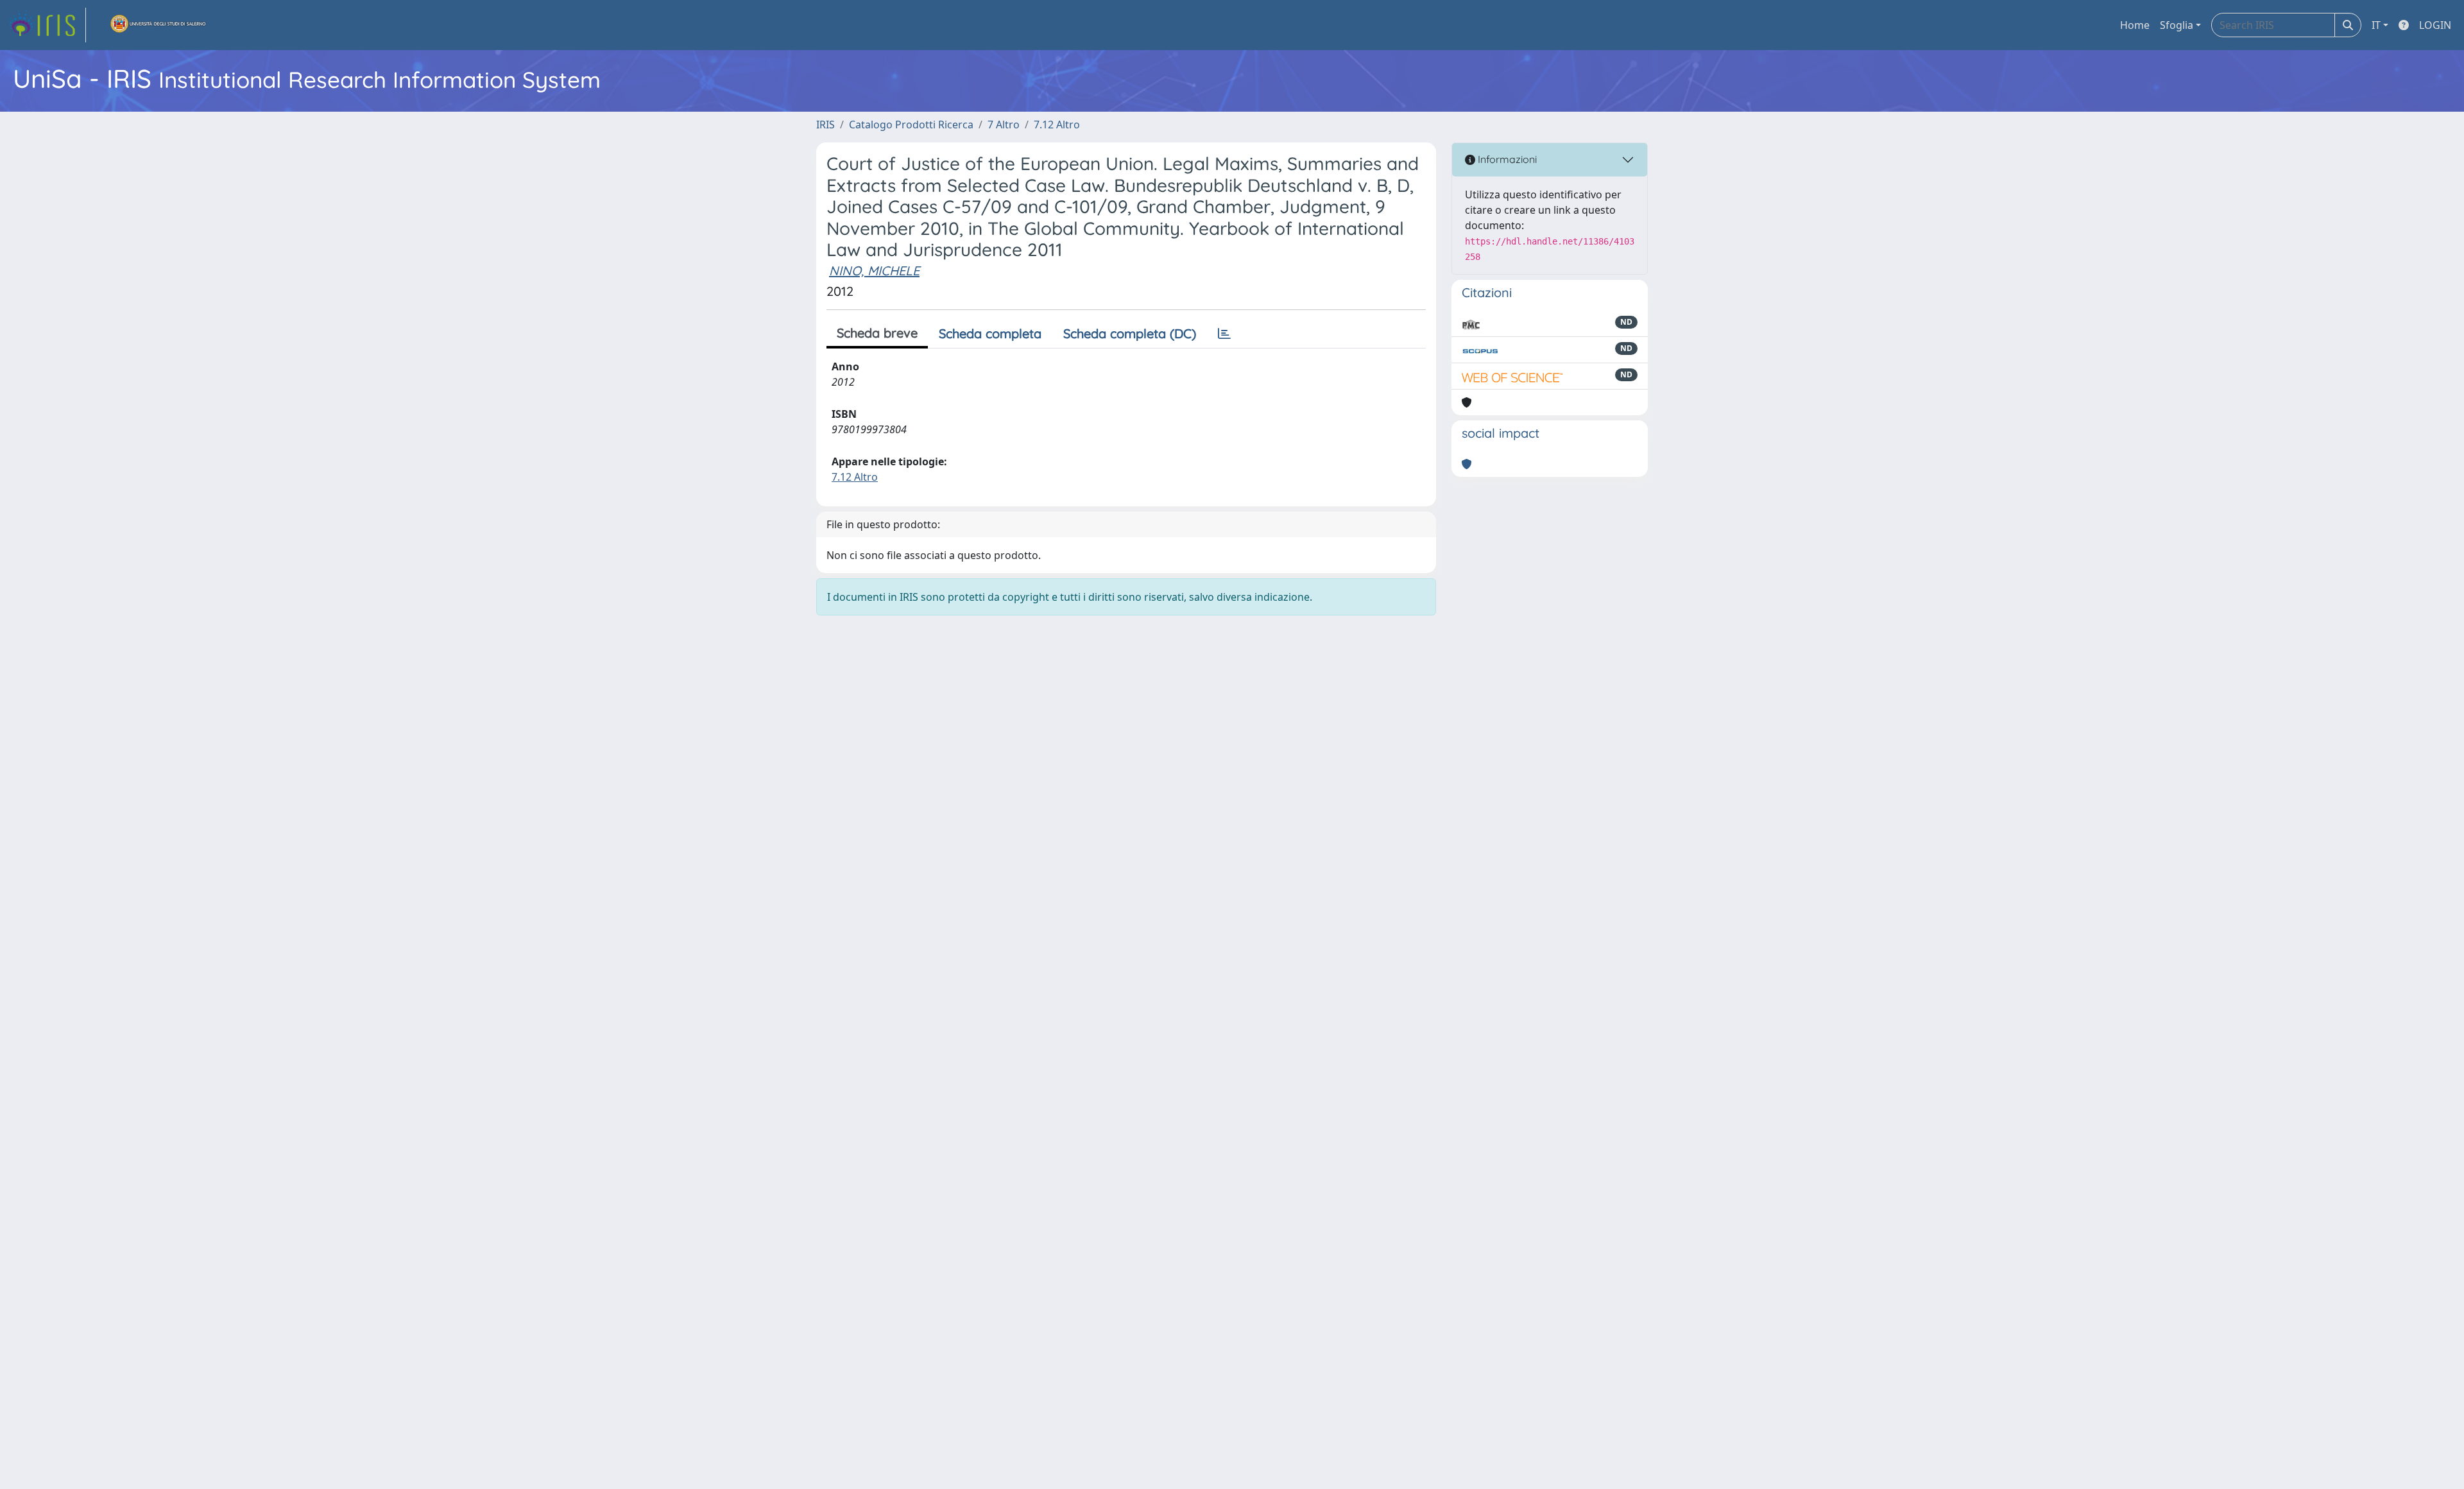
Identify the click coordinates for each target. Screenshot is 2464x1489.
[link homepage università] (158, 25)
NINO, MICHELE (874, 271)
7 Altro (1004, 125)
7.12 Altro (1057, 125)
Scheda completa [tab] (990, 333)
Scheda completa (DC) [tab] (1130, 333)
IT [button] (2376, 25)
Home (2135, 25)
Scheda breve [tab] (877, 333)
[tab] (1224, 334)
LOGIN (2435, 25)
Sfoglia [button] (2177, 25)
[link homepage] (47, 25)
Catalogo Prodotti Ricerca (911, 125)
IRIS (826, 125)
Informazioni (1506, 159)
